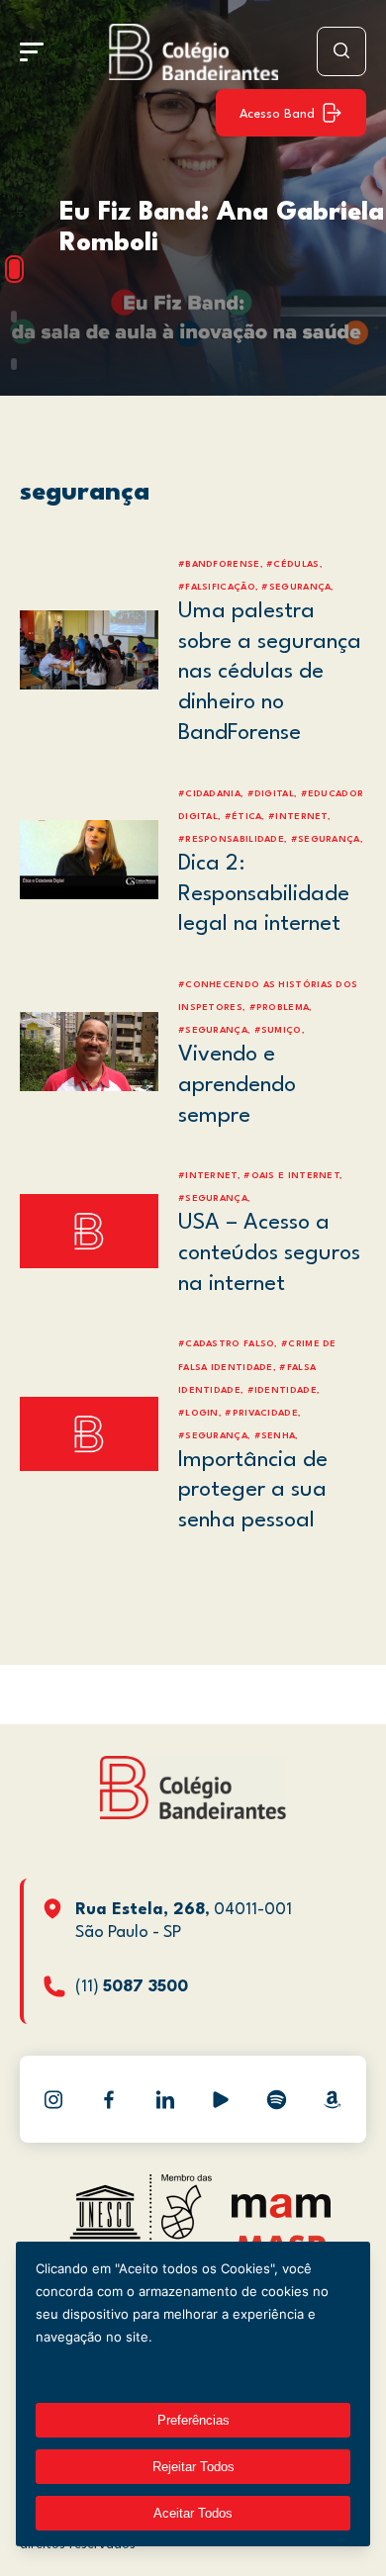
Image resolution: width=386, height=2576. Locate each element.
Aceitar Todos (193, 2513)
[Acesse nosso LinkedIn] (165, 2099)
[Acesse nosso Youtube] (221, 2099)
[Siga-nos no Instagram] (53, 2099)
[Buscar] (341, 51)
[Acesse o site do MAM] (281, 2213)
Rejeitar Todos (193, 2467)
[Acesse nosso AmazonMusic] (333, 2099)
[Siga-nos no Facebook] (109, 2099)
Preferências (193, 2420)
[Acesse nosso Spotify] (276, 2099)
